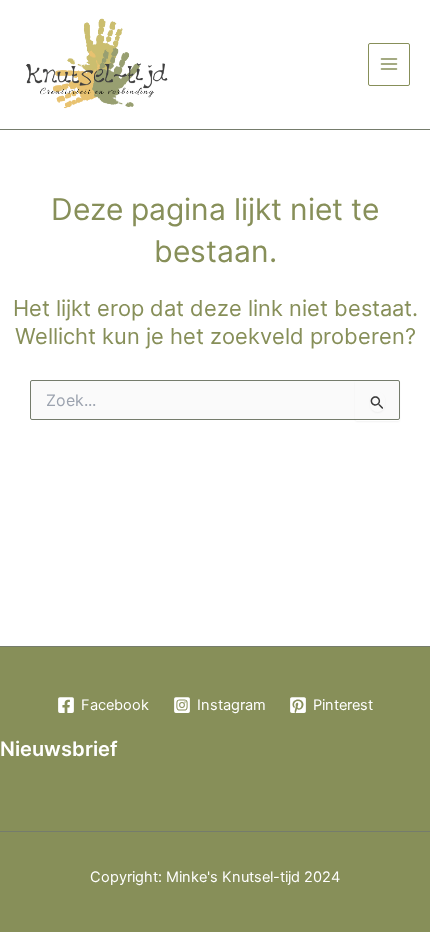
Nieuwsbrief (59, 749)
